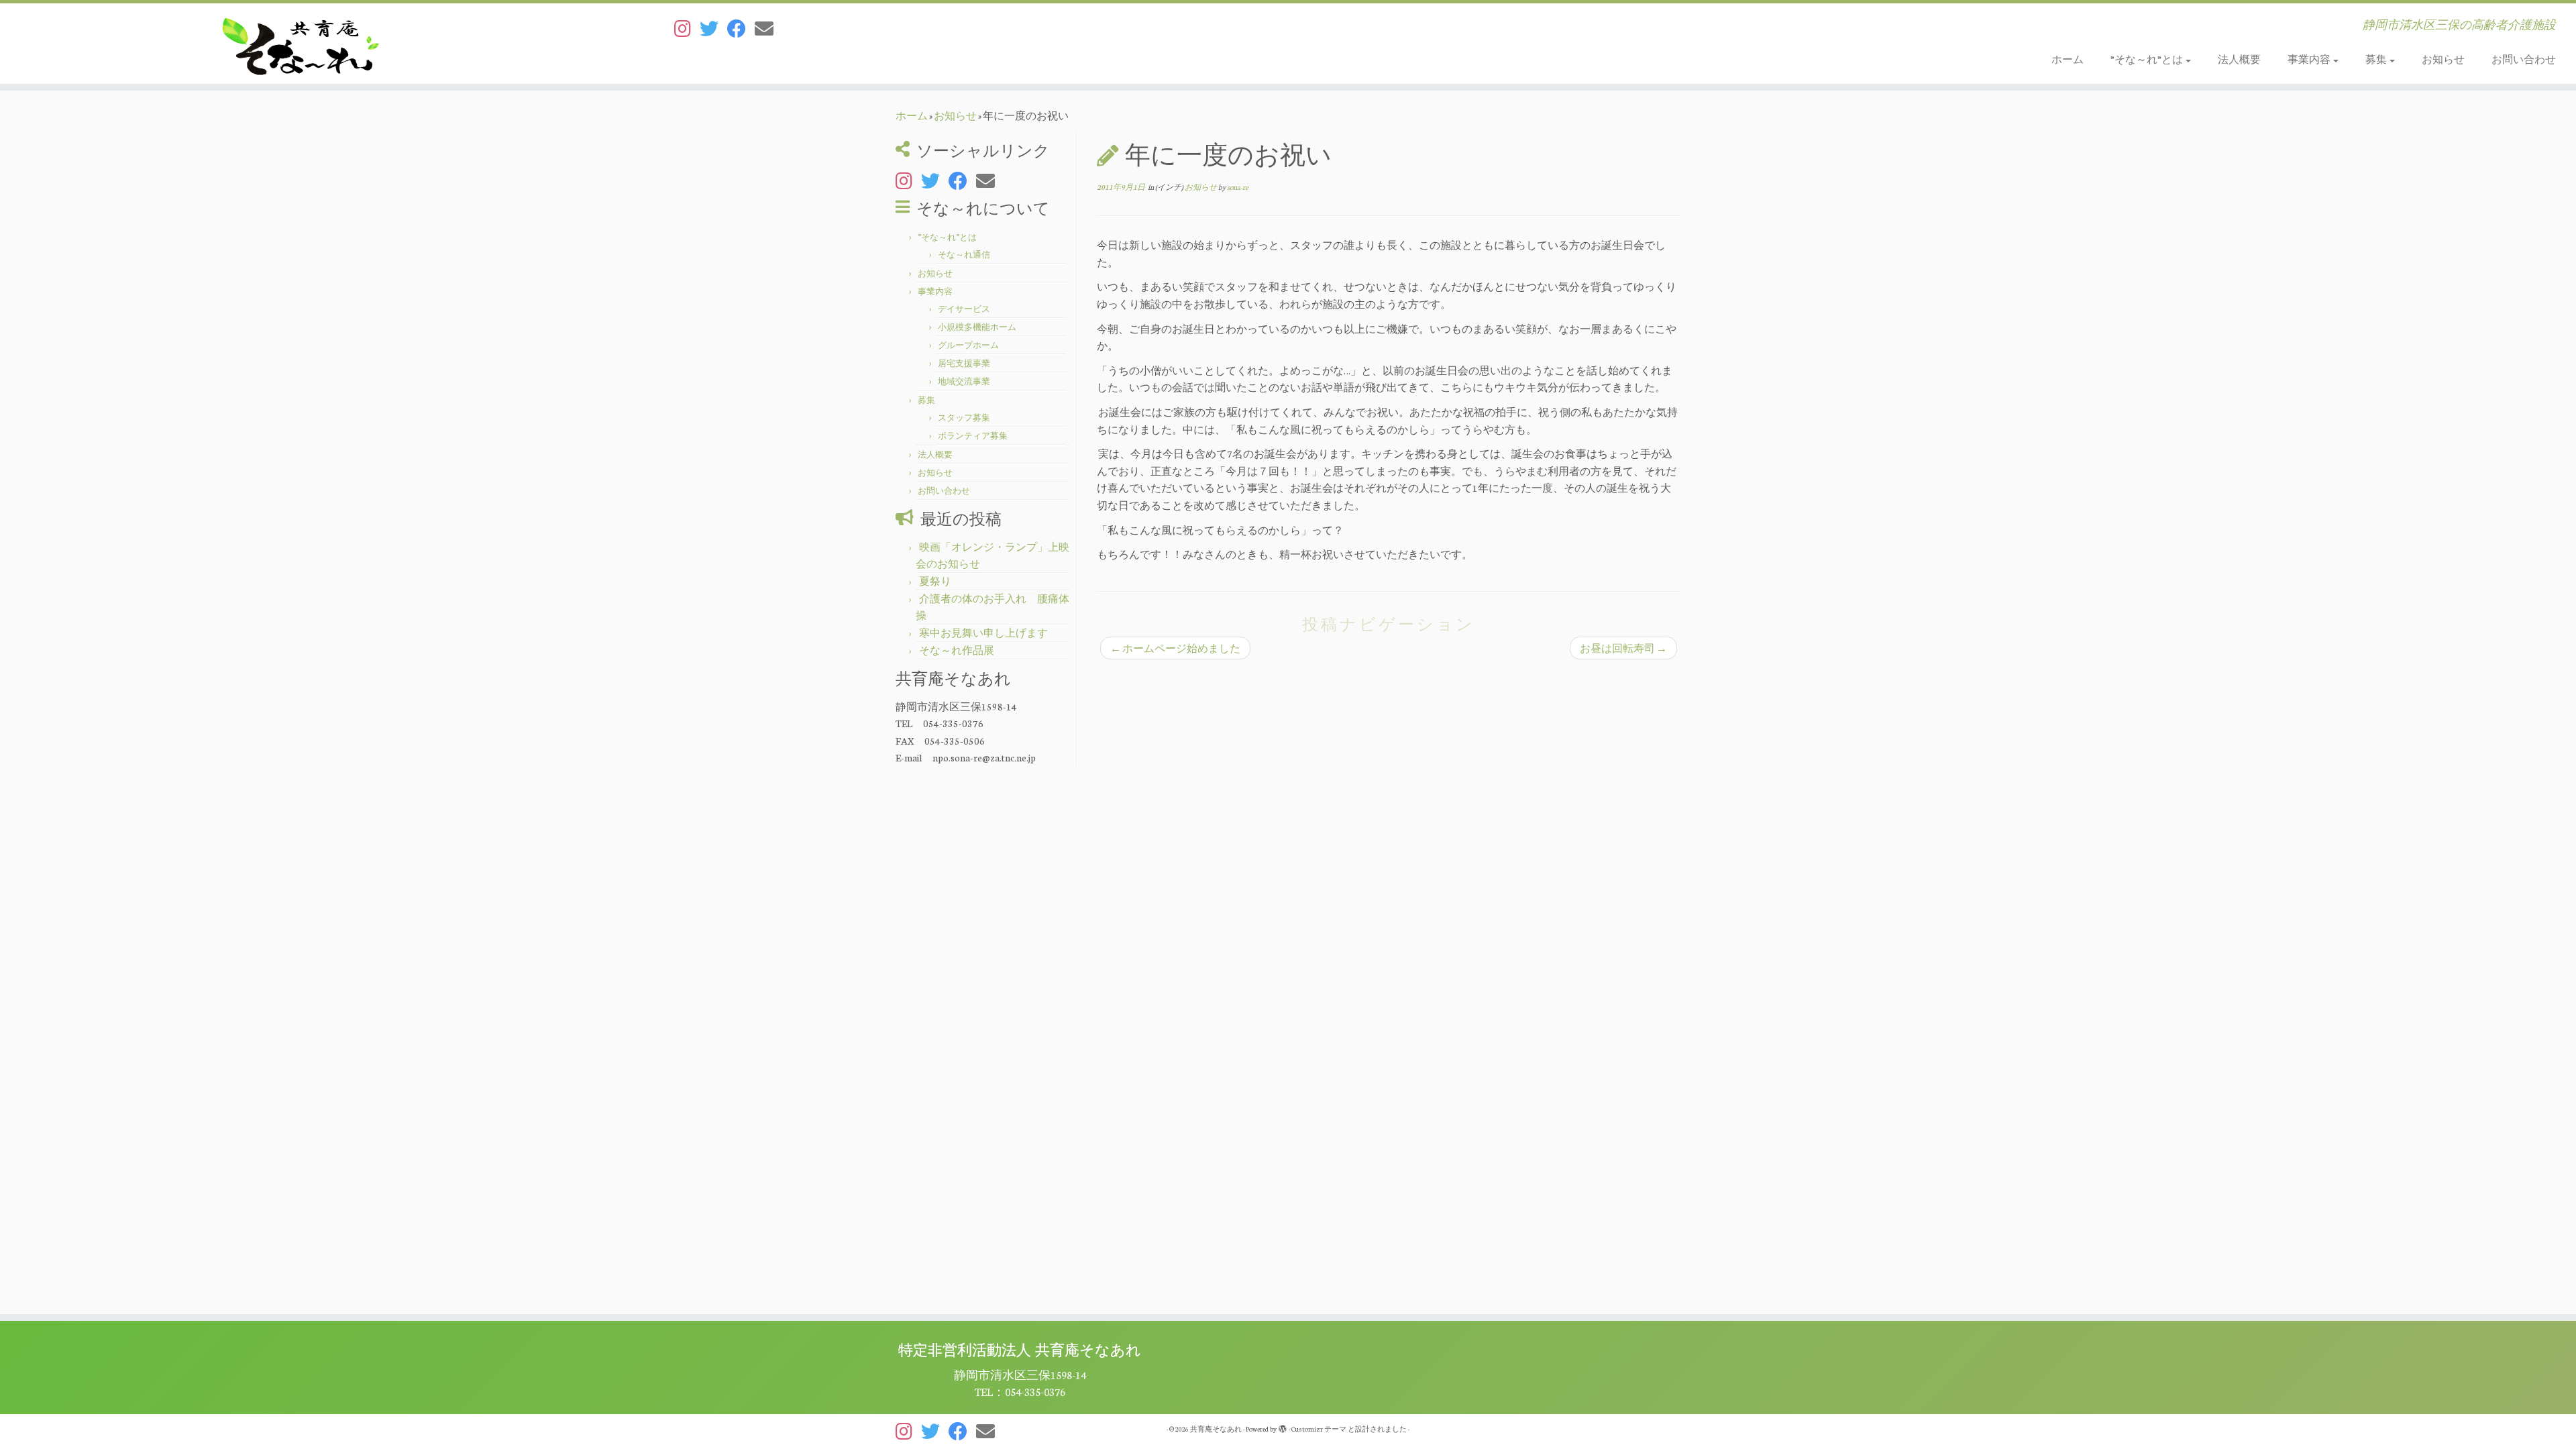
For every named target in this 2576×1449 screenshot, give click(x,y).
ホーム (2068, 59)
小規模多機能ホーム (977, 327)
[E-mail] (768, 28)
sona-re (1238, 187)
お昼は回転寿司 (1623, 648)
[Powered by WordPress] (1283, 1426)
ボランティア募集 (973, 435)
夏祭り (935, 581)
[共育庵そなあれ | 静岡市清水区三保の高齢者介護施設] (297, 44)
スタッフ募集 (964, 417)
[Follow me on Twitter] (713, 28)
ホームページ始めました (1175, 648)
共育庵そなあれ (1216, 1429)
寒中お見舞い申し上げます (983, 633)
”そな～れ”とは (2147, 59)
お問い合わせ (2524, 59)
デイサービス (964, 309)
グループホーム (968, 345)
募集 (2377, 59)
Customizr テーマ (1319, 1429)
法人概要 (2239, 59)
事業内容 (2310, 59)
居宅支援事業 (964, 363)
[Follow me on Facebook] (741, 28)
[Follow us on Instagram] (687, 28)
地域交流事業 (964, 381)
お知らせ (2443, 59)
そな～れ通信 (964, 254)
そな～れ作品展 (957, 650)
